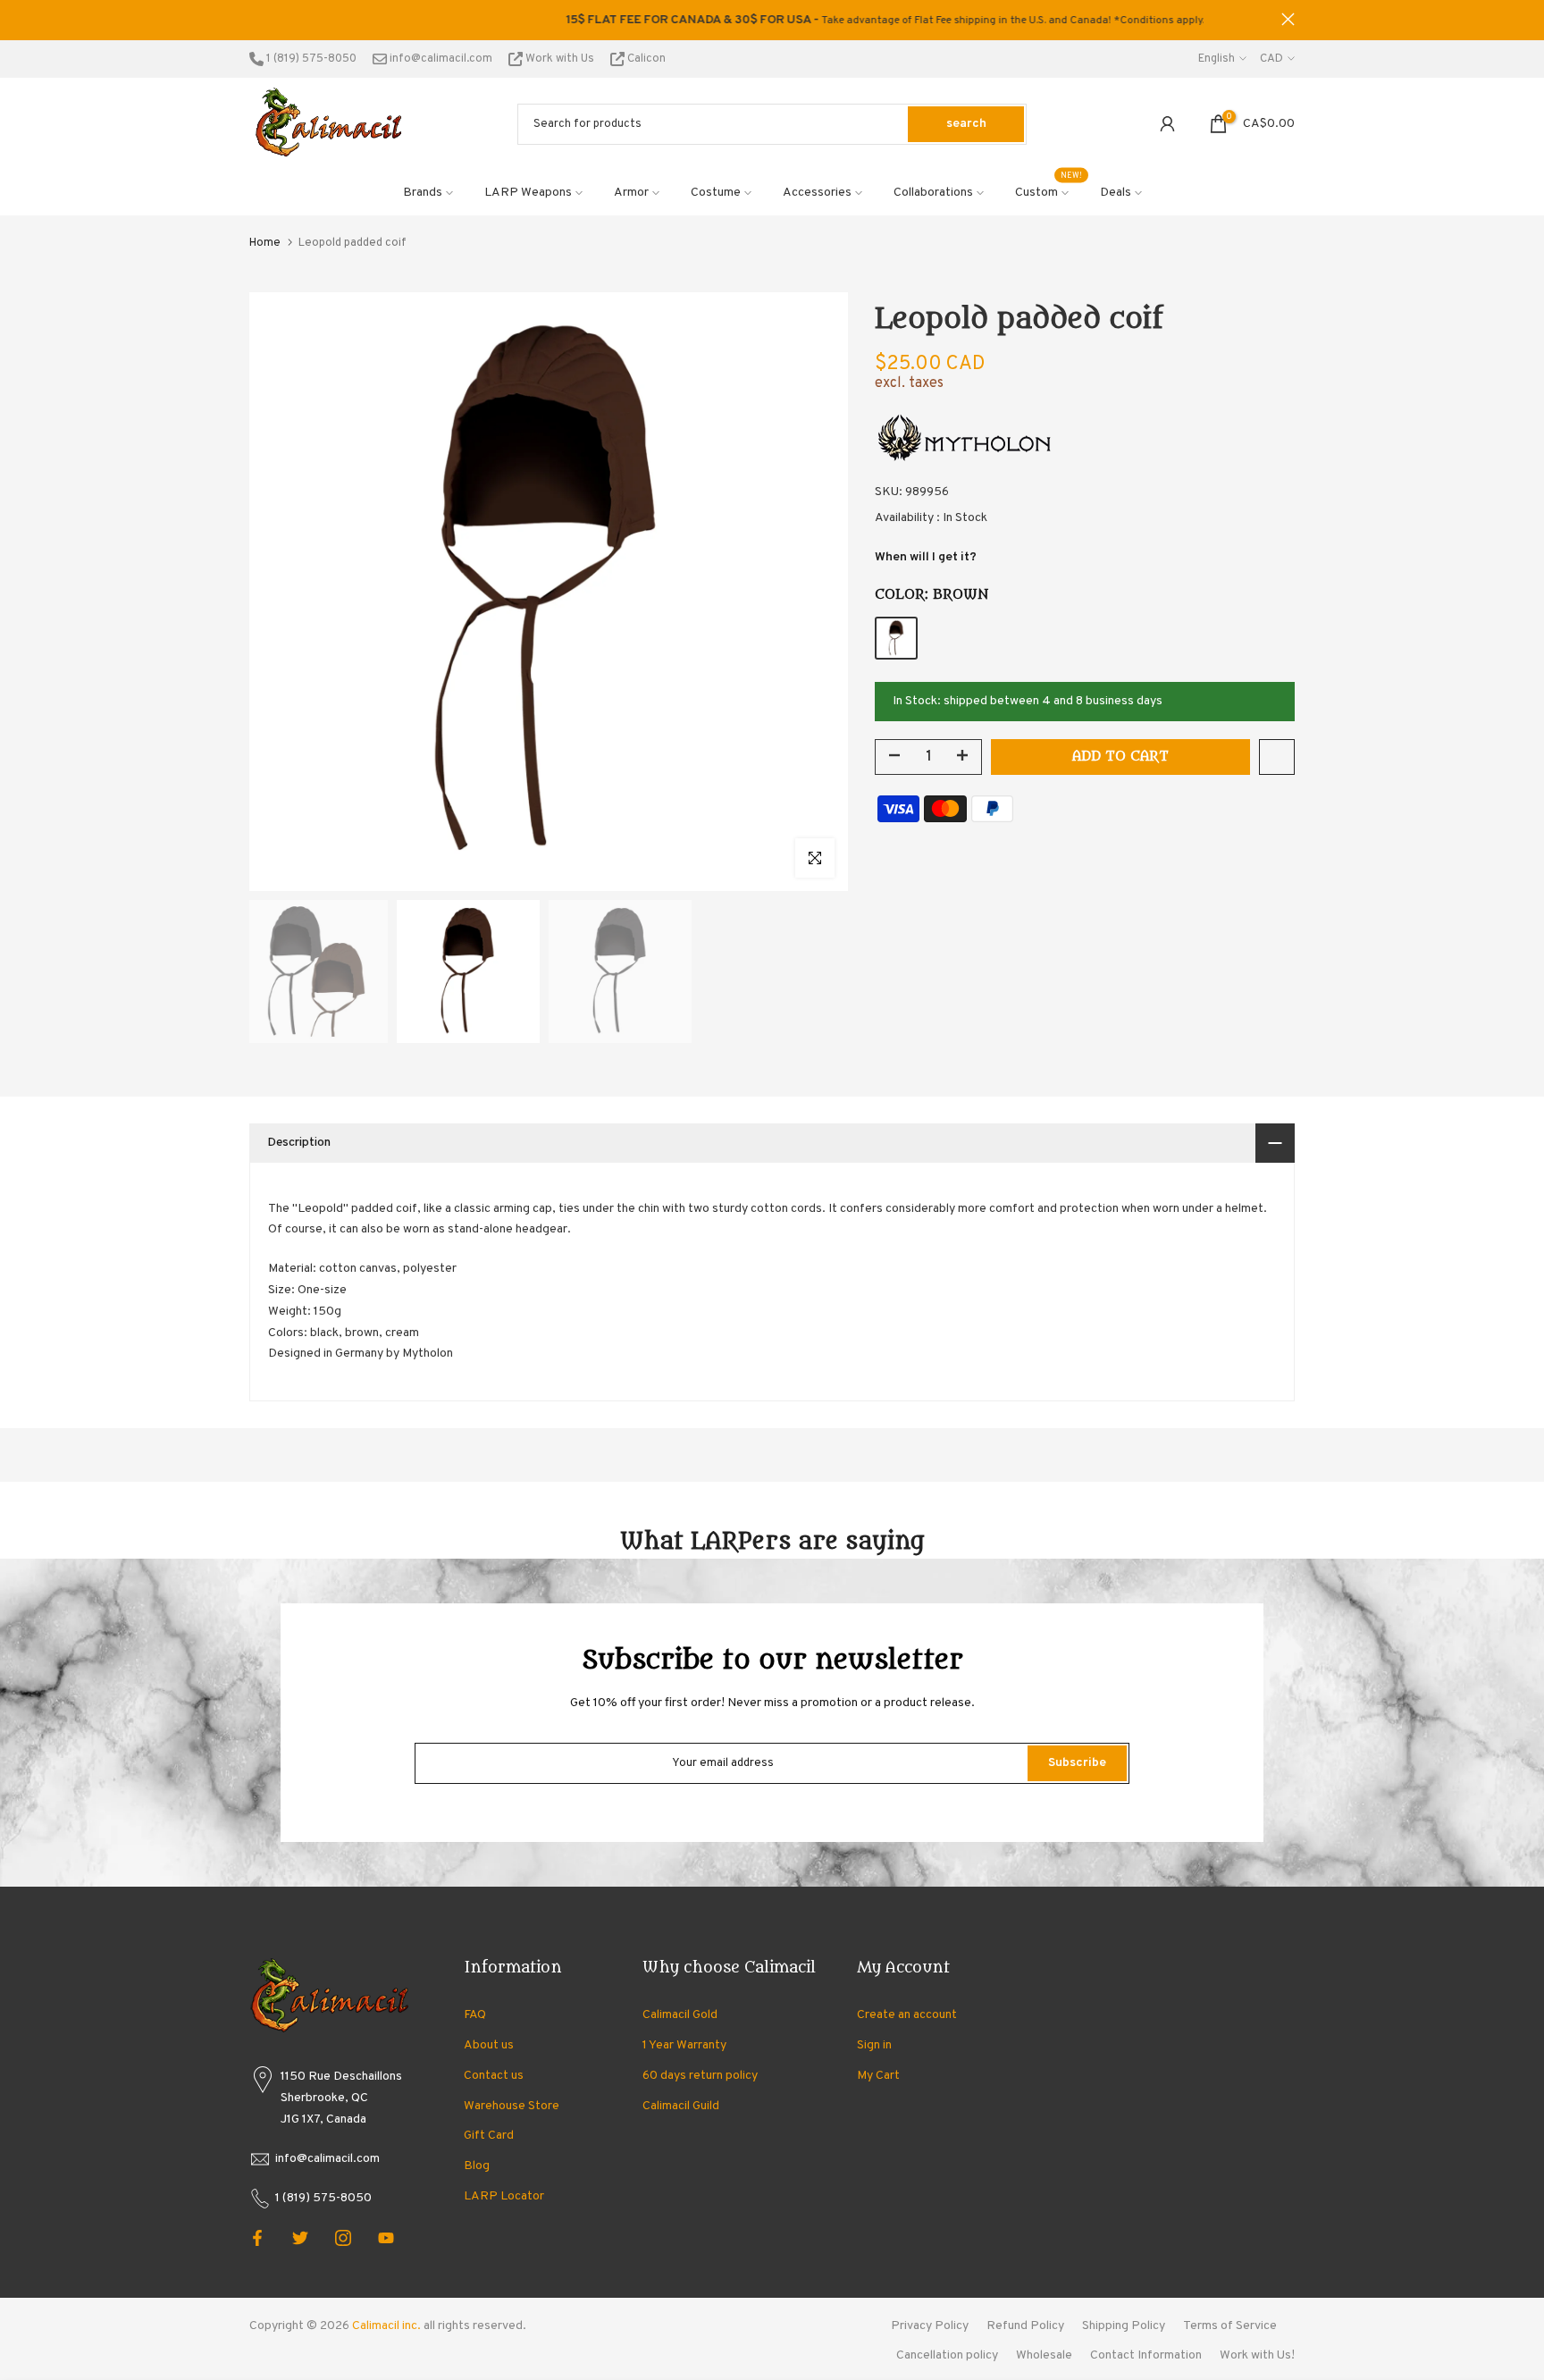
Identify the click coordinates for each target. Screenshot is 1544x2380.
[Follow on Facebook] (257, 2238)
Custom (1049, 191)
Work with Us (560, 59)
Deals (1116, 193)
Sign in (874, 2045)
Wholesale (1044, 2355)
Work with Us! (1257, 2355)
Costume (716, 193)
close (256, 19)
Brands (423, 193)
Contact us (494, 2076)
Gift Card (489, 2136)
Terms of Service (1230, 2326)
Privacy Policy (930, 2326)
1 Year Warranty (684, 2045)
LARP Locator (504, 2196)
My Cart (878, 2076)
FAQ (475, 2015)
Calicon (645, 59)
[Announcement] (772, 21)
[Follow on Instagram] (343, 2238)
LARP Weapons (528, 193)
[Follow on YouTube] (386, 2238)
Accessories (817, 193)
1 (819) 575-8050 (310, 59)
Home (265, 243)
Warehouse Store (512, 2106)
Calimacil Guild (681, 2106)
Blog (477, 2166)
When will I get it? (926, 557)
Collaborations (933, 193)
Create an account (907, 2015)
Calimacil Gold (680, 2015)
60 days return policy (700, 2076)
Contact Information (1146, 2355)
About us (489, 2045)
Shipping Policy (1124, 2326)
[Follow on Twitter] (300, 2238)
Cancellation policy (947, 2355)
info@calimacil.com (440, 59)
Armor (631, 193)
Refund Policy (1025, 2326)
